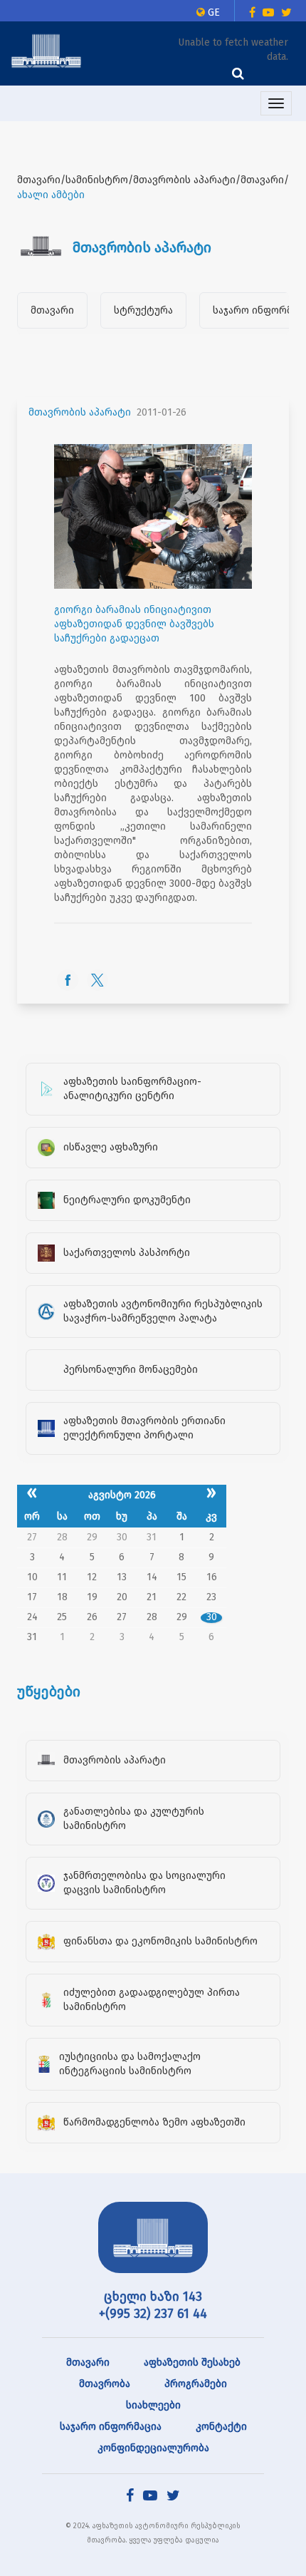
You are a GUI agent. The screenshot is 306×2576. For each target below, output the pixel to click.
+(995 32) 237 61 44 (153, 2314)
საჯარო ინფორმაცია (111, 2427)
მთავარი (52, 310)
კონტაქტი (221, 2427)
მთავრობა (105, 2384)
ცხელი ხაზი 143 (153, 2297)
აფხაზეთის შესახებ (192, 2363)
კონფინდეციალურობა (153, 2448)
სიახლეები (153, 2405)
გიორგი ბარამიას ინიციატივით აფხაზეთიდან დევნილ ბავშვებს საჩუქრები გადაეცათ (134, 624)
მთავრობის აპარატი (80, 412)
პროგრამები (196, 2384)
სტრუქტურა (143, 310)
